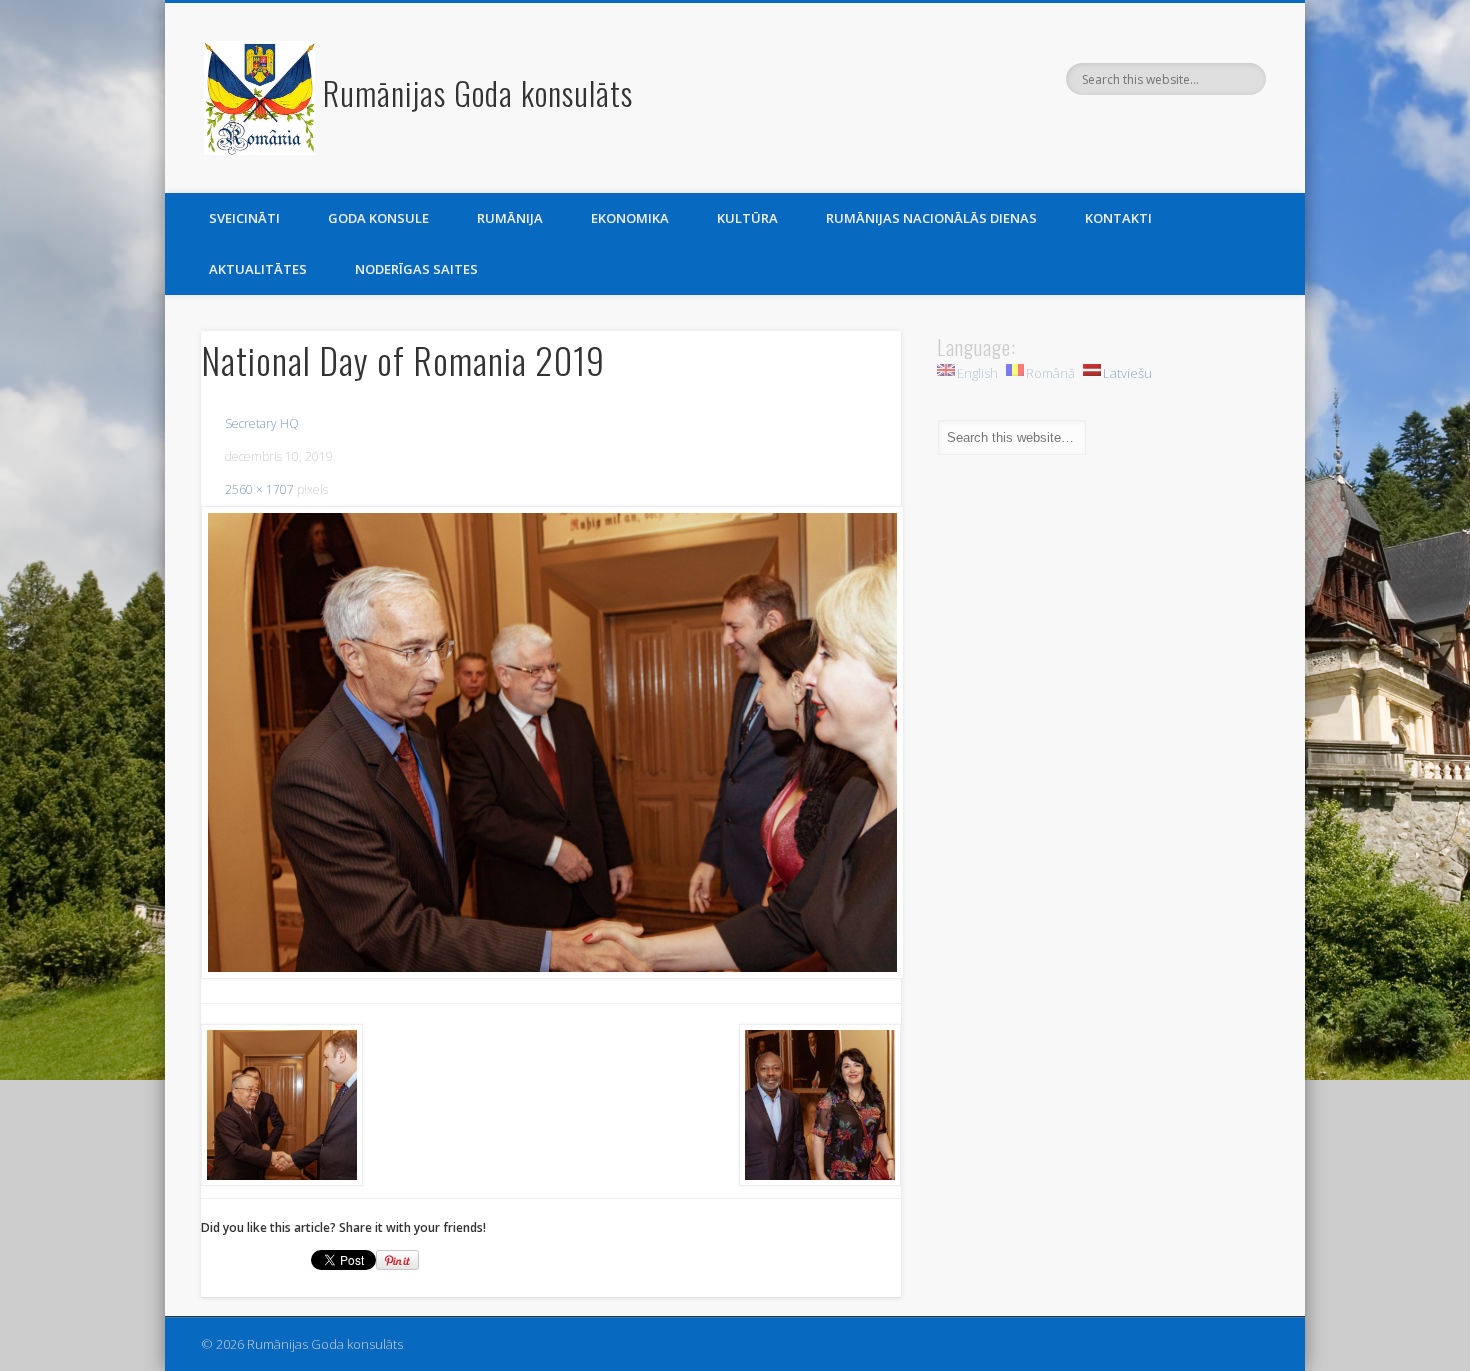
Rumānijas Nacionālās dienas (931, 218)
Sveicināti (244, 218)
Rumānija (510, 218)
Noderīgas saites (416, 269)
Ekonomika (630, 218)
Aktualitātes (258, 269)
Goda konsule (378, 218)
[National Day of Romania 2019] (551, 742)
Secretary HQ (262, 423)
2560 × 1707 (259, 489)
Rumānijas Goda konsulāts (478, 92)
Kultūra (747, 218)
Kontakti (1118, 218)
